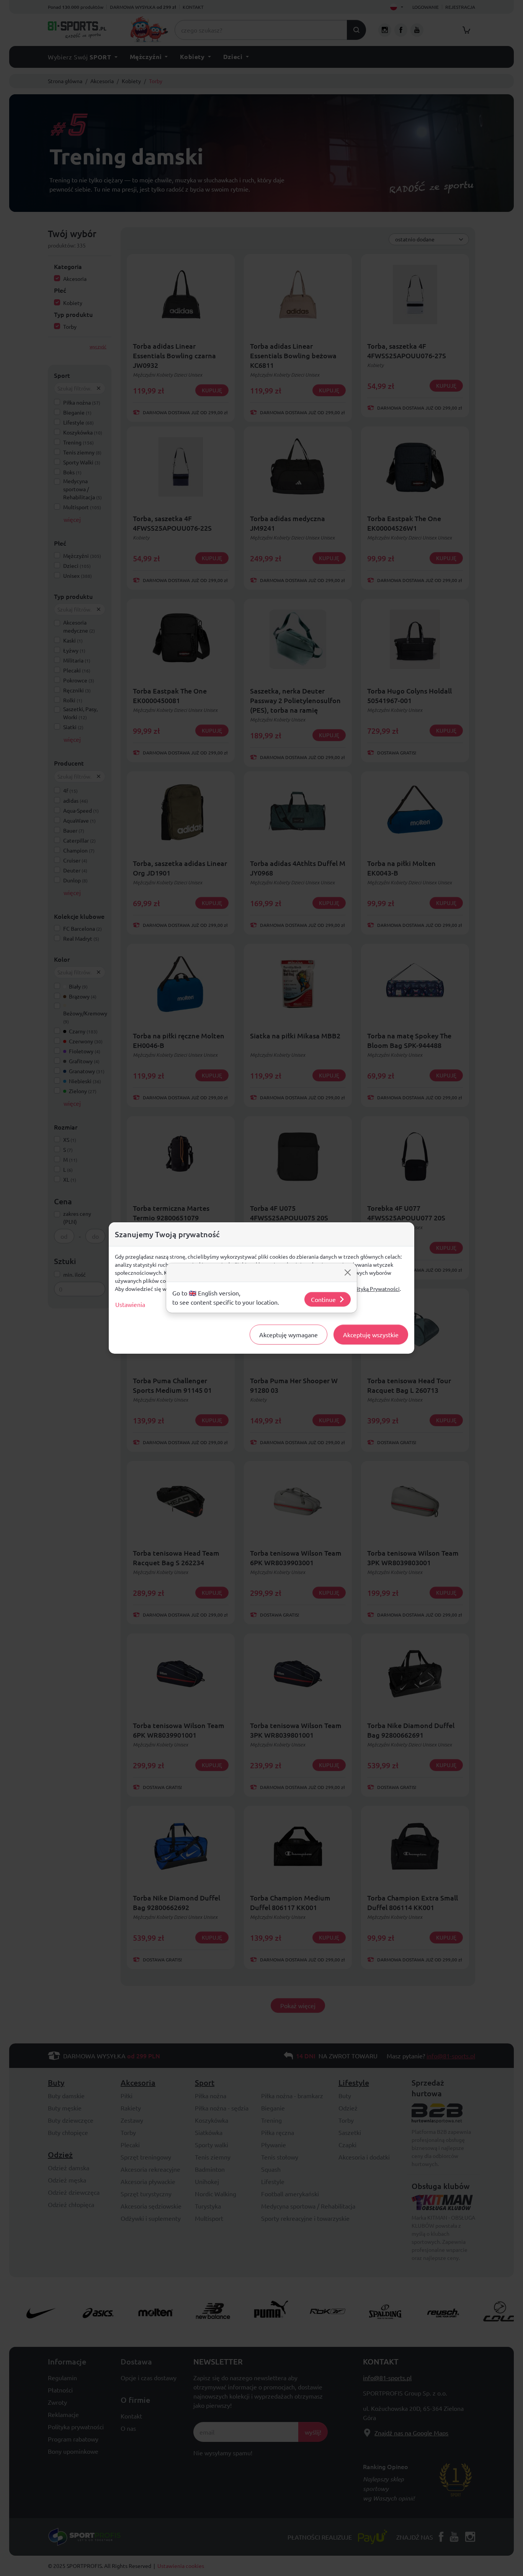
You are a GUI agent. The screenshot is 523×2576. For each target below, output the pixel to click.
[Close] (348, 1272)
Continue (323, 1299)
